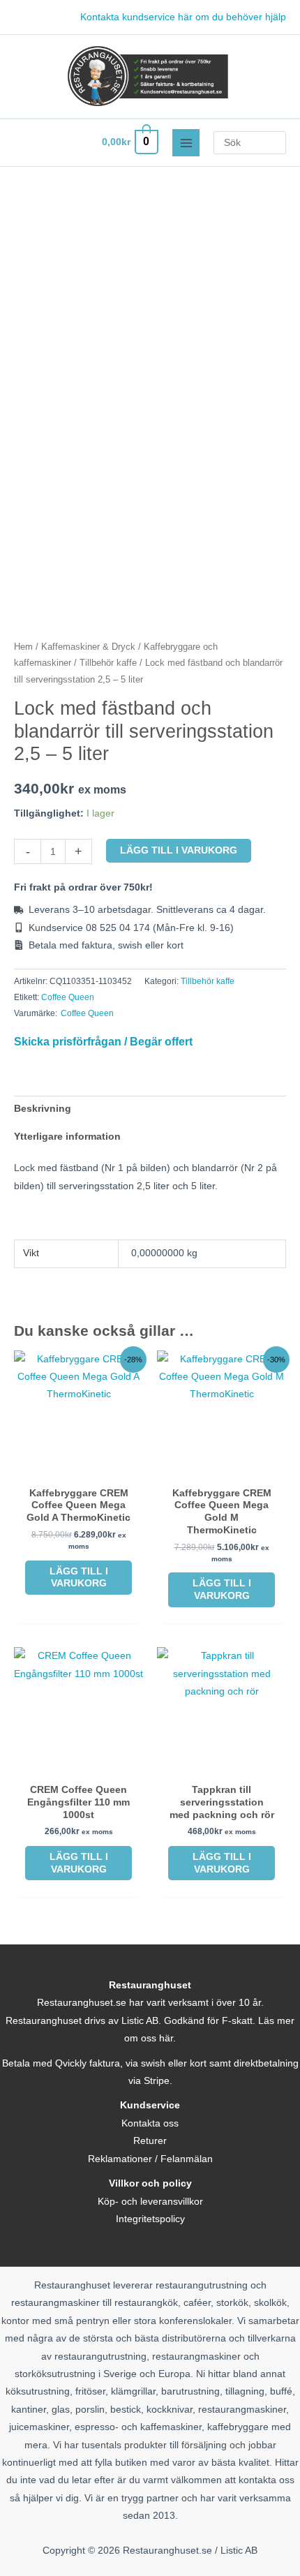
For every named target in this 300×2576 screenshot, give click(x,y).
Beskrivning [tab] (43, 1109)
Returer (150, 2141)
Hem (23, 647)
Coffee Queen (68, 997)
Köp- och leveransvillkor (150, 2202)
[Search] (278, 143)
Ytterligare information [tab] (67, 1137)
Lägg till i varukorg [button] (79, 1578)
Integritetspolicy (150, 2219)
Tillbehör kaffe (108, 663)
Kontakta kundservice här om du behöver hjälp (183, 17)
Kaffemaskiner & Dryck (88, 647)
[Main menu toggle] (186, 143)
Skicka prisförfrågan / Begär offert (103, 1041)
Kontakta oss (150, 2123)
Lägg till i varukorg (179, 850)
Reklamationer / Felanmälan (150, 2159)
